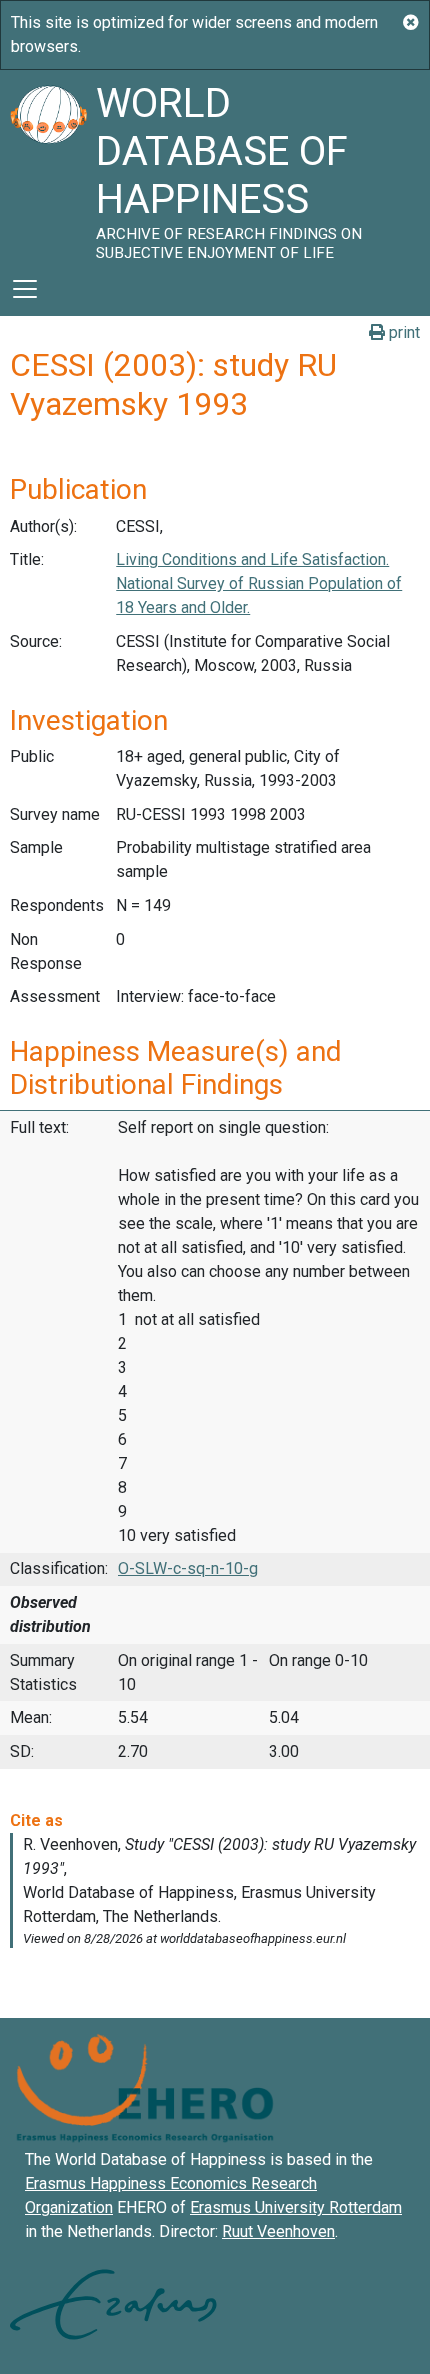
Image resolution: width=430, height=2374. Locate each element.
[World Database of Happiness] (48, 166)
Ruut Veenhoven (278, 2231)
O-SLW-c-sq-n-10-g (188, 1568)
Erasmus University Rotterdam (296, 2207)
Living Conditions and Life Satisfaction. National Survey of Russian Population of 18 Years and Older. (259, 583)
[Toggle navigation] (25, 289)
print (402, 332)
